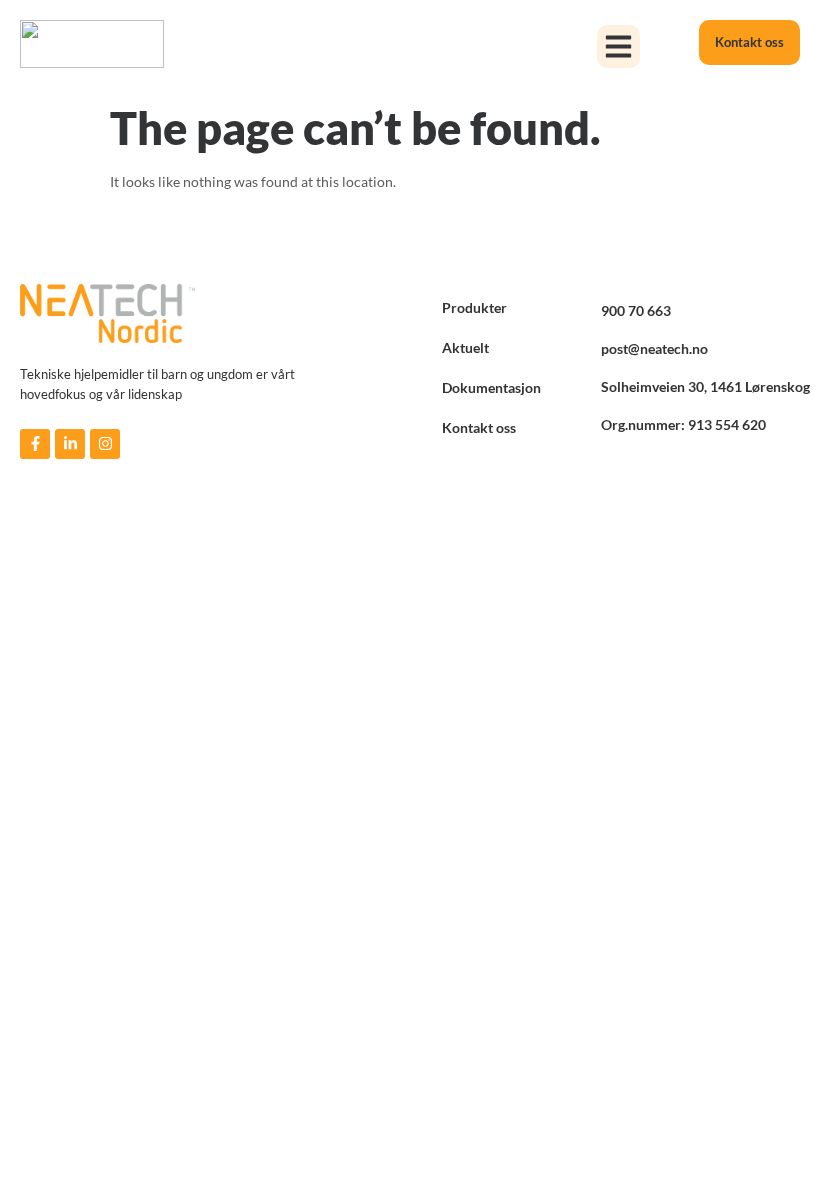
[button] (619, 47)
